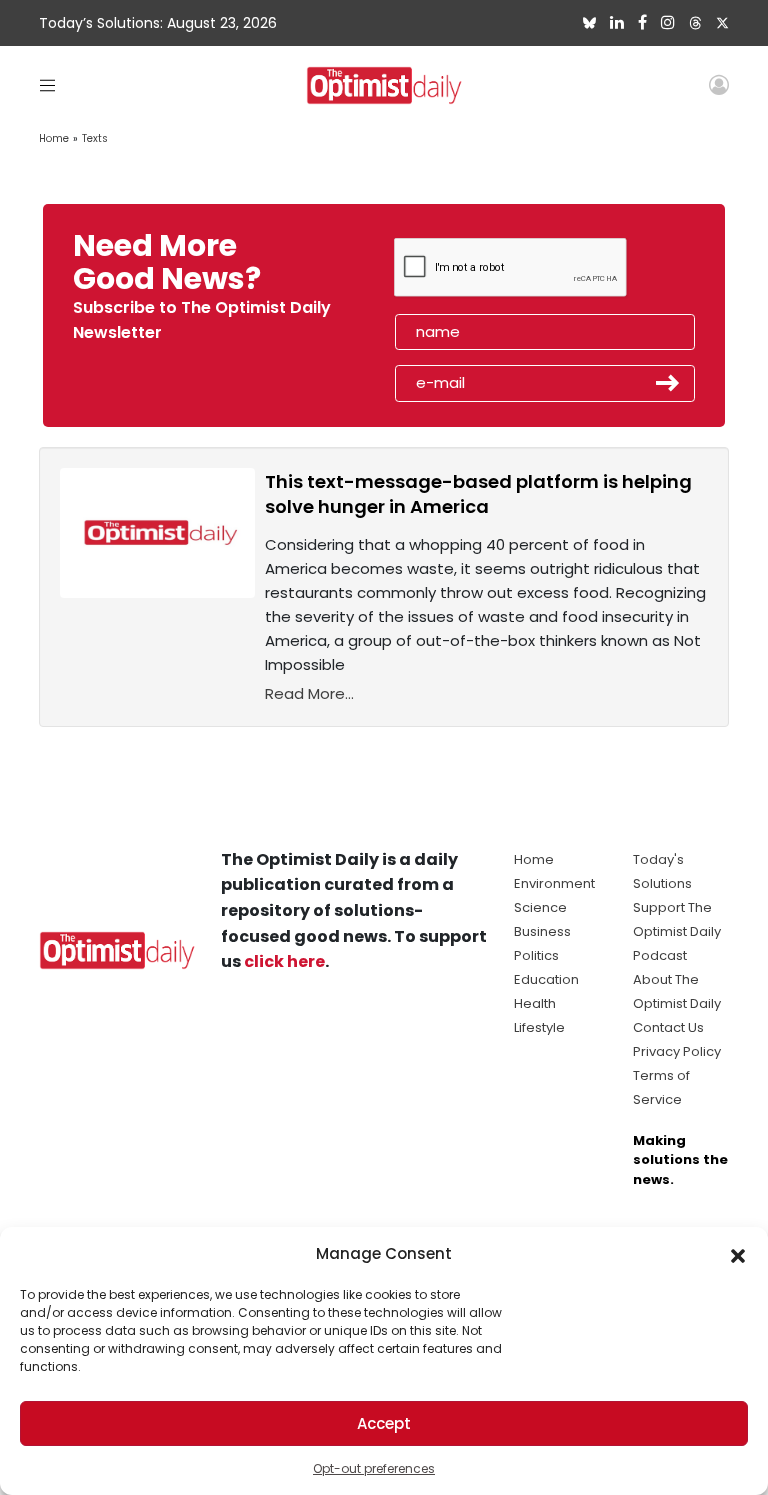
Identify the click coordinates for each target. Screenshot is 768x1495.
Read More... (309, 693)
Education (546, 979)
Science (540, 907)
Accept (384, 1423)
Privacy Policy (677, 1051)
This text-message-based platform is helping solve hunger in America (478, 494)
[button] (738, 1254)
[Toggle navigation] (47, 84)
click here (284, 961)
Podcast (660, 955)
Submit (668, 383)
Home (54, 138)
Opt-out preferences (374, 1468)
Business (542, 931)
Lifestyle (539, 1027)
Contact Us (668, 1027)
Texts (95, 138)
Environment (554, 883)
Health (535, 1003)
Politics (536, 955)
